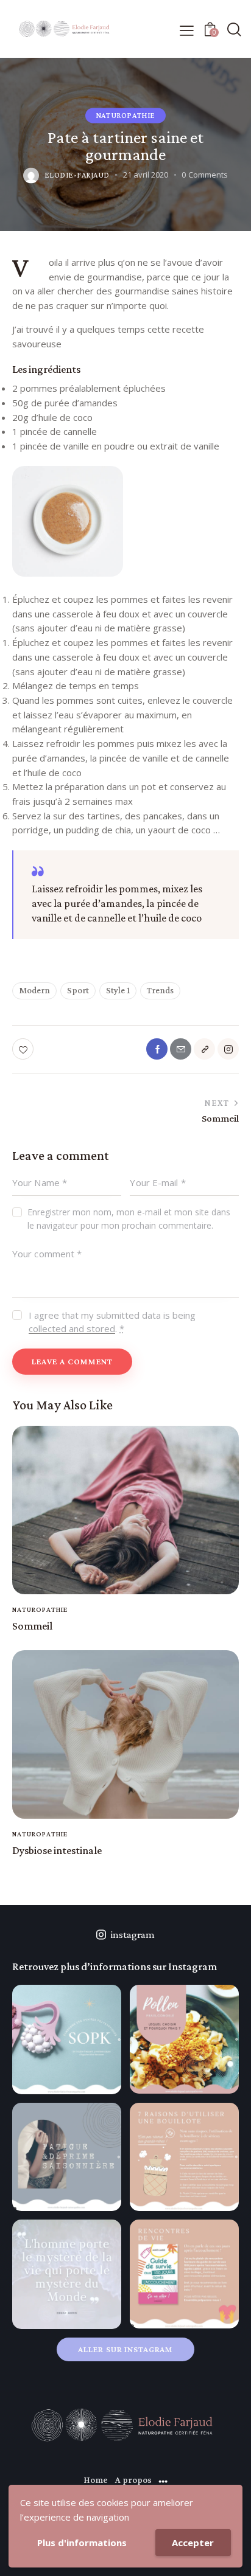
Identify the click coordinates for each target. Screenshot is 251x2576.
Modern (34, 990)
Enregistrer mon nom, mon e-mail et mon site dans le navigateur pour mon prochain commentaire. (129, 1219)
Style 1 (118, 990)
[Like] (24, 1049)
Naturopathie (125, 115)
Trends (160, 990)
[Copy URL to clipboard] (204, 1049)
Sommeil (32, 1626)
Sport (78, 990)
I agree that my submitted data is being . (112, 1322)
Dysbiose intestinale (57, 1850)
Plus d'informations (82, 2543)
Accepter (193, 2543)
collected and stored (72, 1329)
